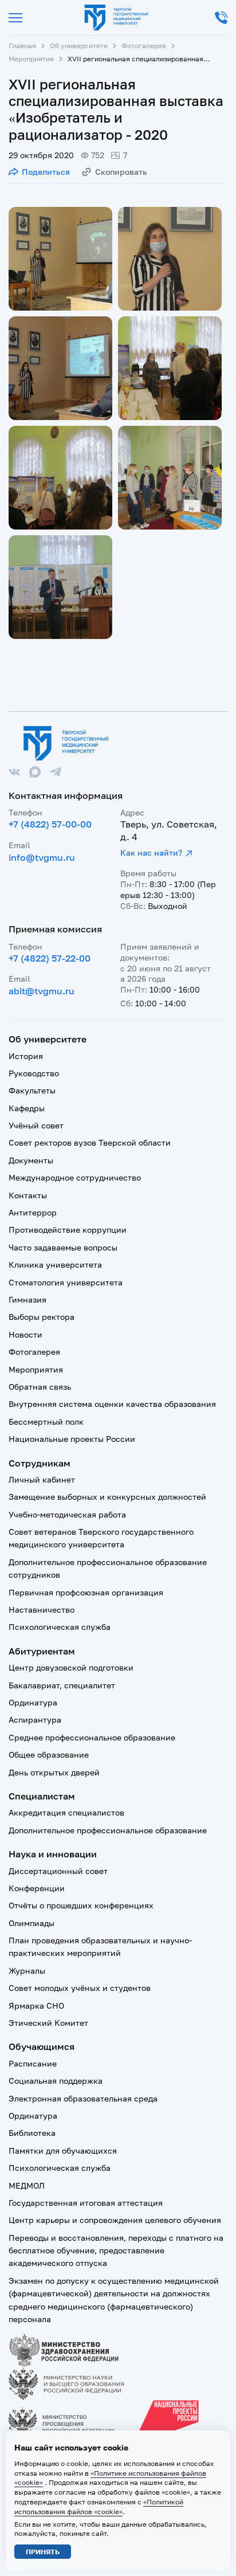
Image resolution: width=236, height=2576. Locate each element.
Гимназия (27, 1299)
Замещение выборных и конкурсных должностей (107, 1497)
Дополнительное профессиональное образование (108, 1830)
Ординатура (33, 1702)
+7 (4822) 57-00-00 (50, 824)
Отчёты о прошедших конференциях (81, 1905)
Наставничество (42, 1609)
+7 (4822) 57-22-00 (50, 958)
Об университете (79, 46)
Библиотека (32, 2133)
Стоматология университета (66, 1282)
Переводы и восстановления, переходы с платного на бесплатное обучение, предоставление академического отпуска (116, 2250)
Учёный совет (36, 1125)
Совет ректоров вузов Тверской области (90, 1142)
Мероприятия (31, 59)
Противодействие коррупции (68, 1230)
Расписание (33, 2063)
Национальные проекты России (72, 1439)
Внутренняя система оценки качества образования (112, 1404)
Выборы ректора (42, 1317)
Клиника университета (55, 1265)
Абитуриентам (42, 1651)
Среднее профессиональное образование (92, 1737)
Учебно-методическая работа (67, 1514)
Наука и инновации (53, 1854)
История (26, 1056)
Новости (25, 1334)
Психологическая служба (60, 1627)
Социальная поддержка (56, 2081)
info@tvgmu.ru (42, 857)
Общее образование (49, 1754)
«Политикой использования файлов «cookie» (99, 2507)
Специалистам (42, 1796)
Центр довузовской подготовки (71, 1667)
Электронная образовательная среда (83, 2098)
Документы (31, 1160)
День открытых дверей (54, 1772)
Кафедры (27, 1108)
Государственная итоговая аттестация (86, 2203)
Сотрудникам (40, 1463)
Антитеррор (33, 1212)
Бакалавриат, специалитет (62, 1685)
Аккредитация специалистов (66, 1812)
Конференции (37, 1888)
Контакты (28, 1195)
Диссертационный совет (58, 1871)
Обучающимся (42, 2046)
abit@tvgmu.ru (42, 991)
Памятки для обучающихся (63, 2150)
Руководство (34, 1073)
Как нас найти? (151, 852)
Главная (22, 46)
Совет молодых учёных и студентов (80, 1988)
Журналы (27, 1971)
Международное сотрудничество (75, 1177)
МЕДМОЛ (27, 2185)
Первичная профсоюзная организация (86, 1592)
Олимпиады (32, 1923)
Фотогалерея (144, 46)
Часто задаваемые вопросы (63, 1247)
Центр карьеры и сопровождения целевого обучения (115, 2220)
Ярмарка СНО (36, 2005)
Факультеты (32, 1090)
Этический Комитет (48, 2023)
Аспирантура (35, 1720)
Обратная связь (40, 1387)
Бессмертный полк (46, 1422)
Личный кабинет (42, 1479)
